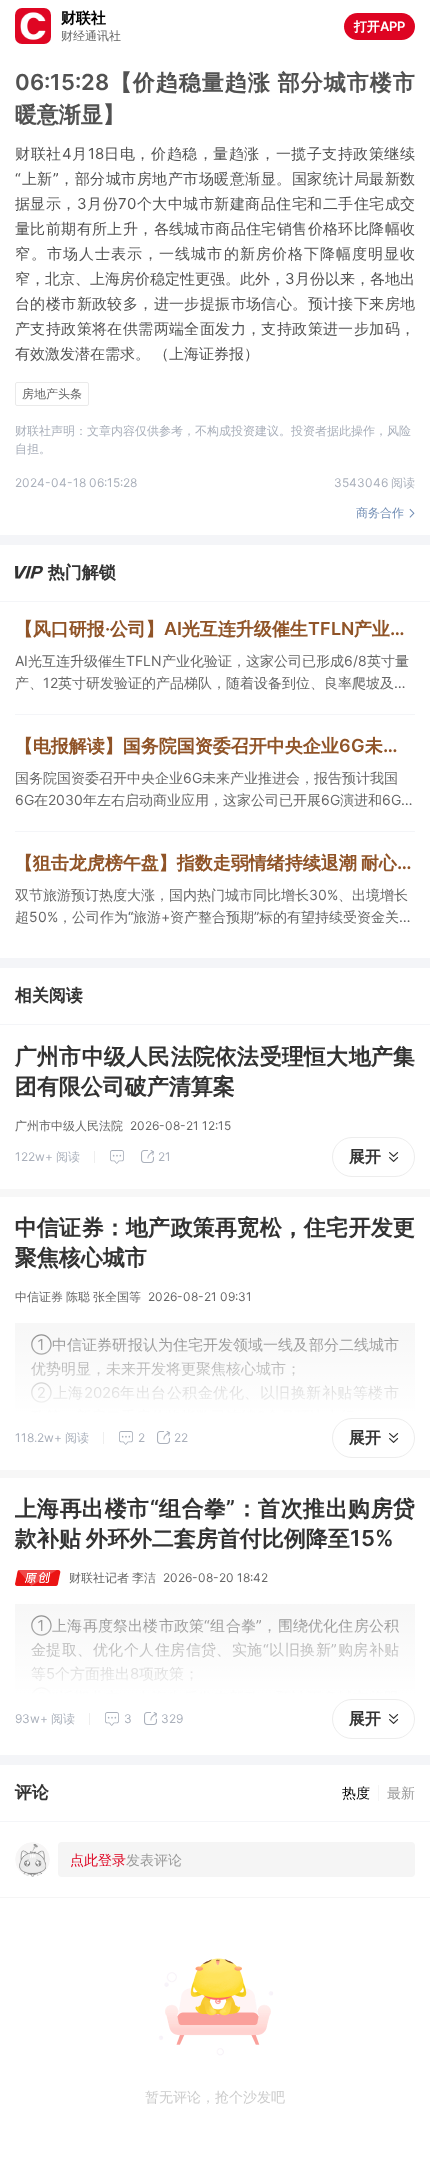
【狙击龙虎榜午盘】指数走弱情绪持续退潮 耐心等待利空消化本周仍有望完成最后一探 (215, 862)
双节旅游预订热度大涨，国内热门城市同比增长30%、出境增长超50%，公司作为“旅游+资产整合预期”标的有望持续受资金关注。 (211, 907)
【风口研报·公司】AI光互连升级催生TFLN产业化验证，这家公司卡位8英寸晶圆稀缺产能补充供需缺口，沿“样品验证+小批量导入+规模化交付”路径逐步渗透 (215, 628)
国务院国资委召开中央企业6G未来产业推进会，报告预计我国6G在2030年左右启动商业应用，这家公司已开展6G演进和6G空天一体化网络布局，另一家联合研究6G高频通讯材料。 (215, 790)
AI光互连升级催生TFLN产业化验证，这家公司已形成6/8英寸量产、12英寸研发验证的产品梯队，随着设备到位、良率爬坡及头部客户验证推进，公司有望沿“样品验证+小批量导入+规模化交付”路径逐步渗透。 (212, 673)
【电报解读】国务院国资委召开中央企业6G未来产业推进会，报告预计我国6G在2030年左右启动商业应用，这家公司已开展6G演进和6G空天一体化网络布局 (215, 745)
